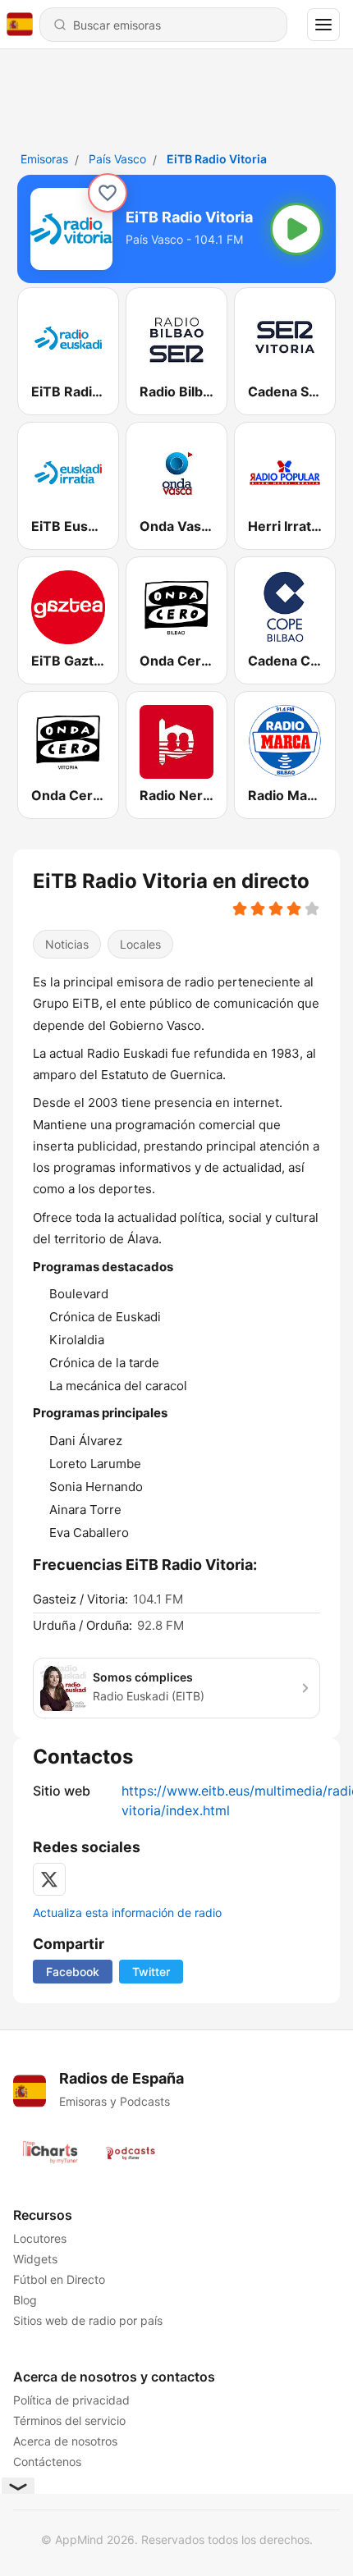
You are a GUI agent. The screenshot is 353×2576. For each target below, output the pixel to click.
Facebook (73, 1972)
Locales (140, 944)
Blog (25, 2300)
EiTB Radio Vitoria (217, 159)
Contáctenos (47, 2462)
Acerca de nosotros (65, 2441)
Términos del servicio (69, 2420)
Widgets (35, 2259)
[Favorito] (108, 193)
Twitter (151, 1972)
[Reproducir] (296, 229)
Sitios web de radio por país (88, 2320)
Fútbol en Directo (59, 2279)
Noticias (67, 944)
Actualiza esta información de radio (127, 1913)
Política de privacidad (71, 2400)
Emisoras (44, 159)
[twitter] (49, 1879)
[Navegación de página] (323, 25)
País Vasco (117, 159)
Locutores (40, 2238)
